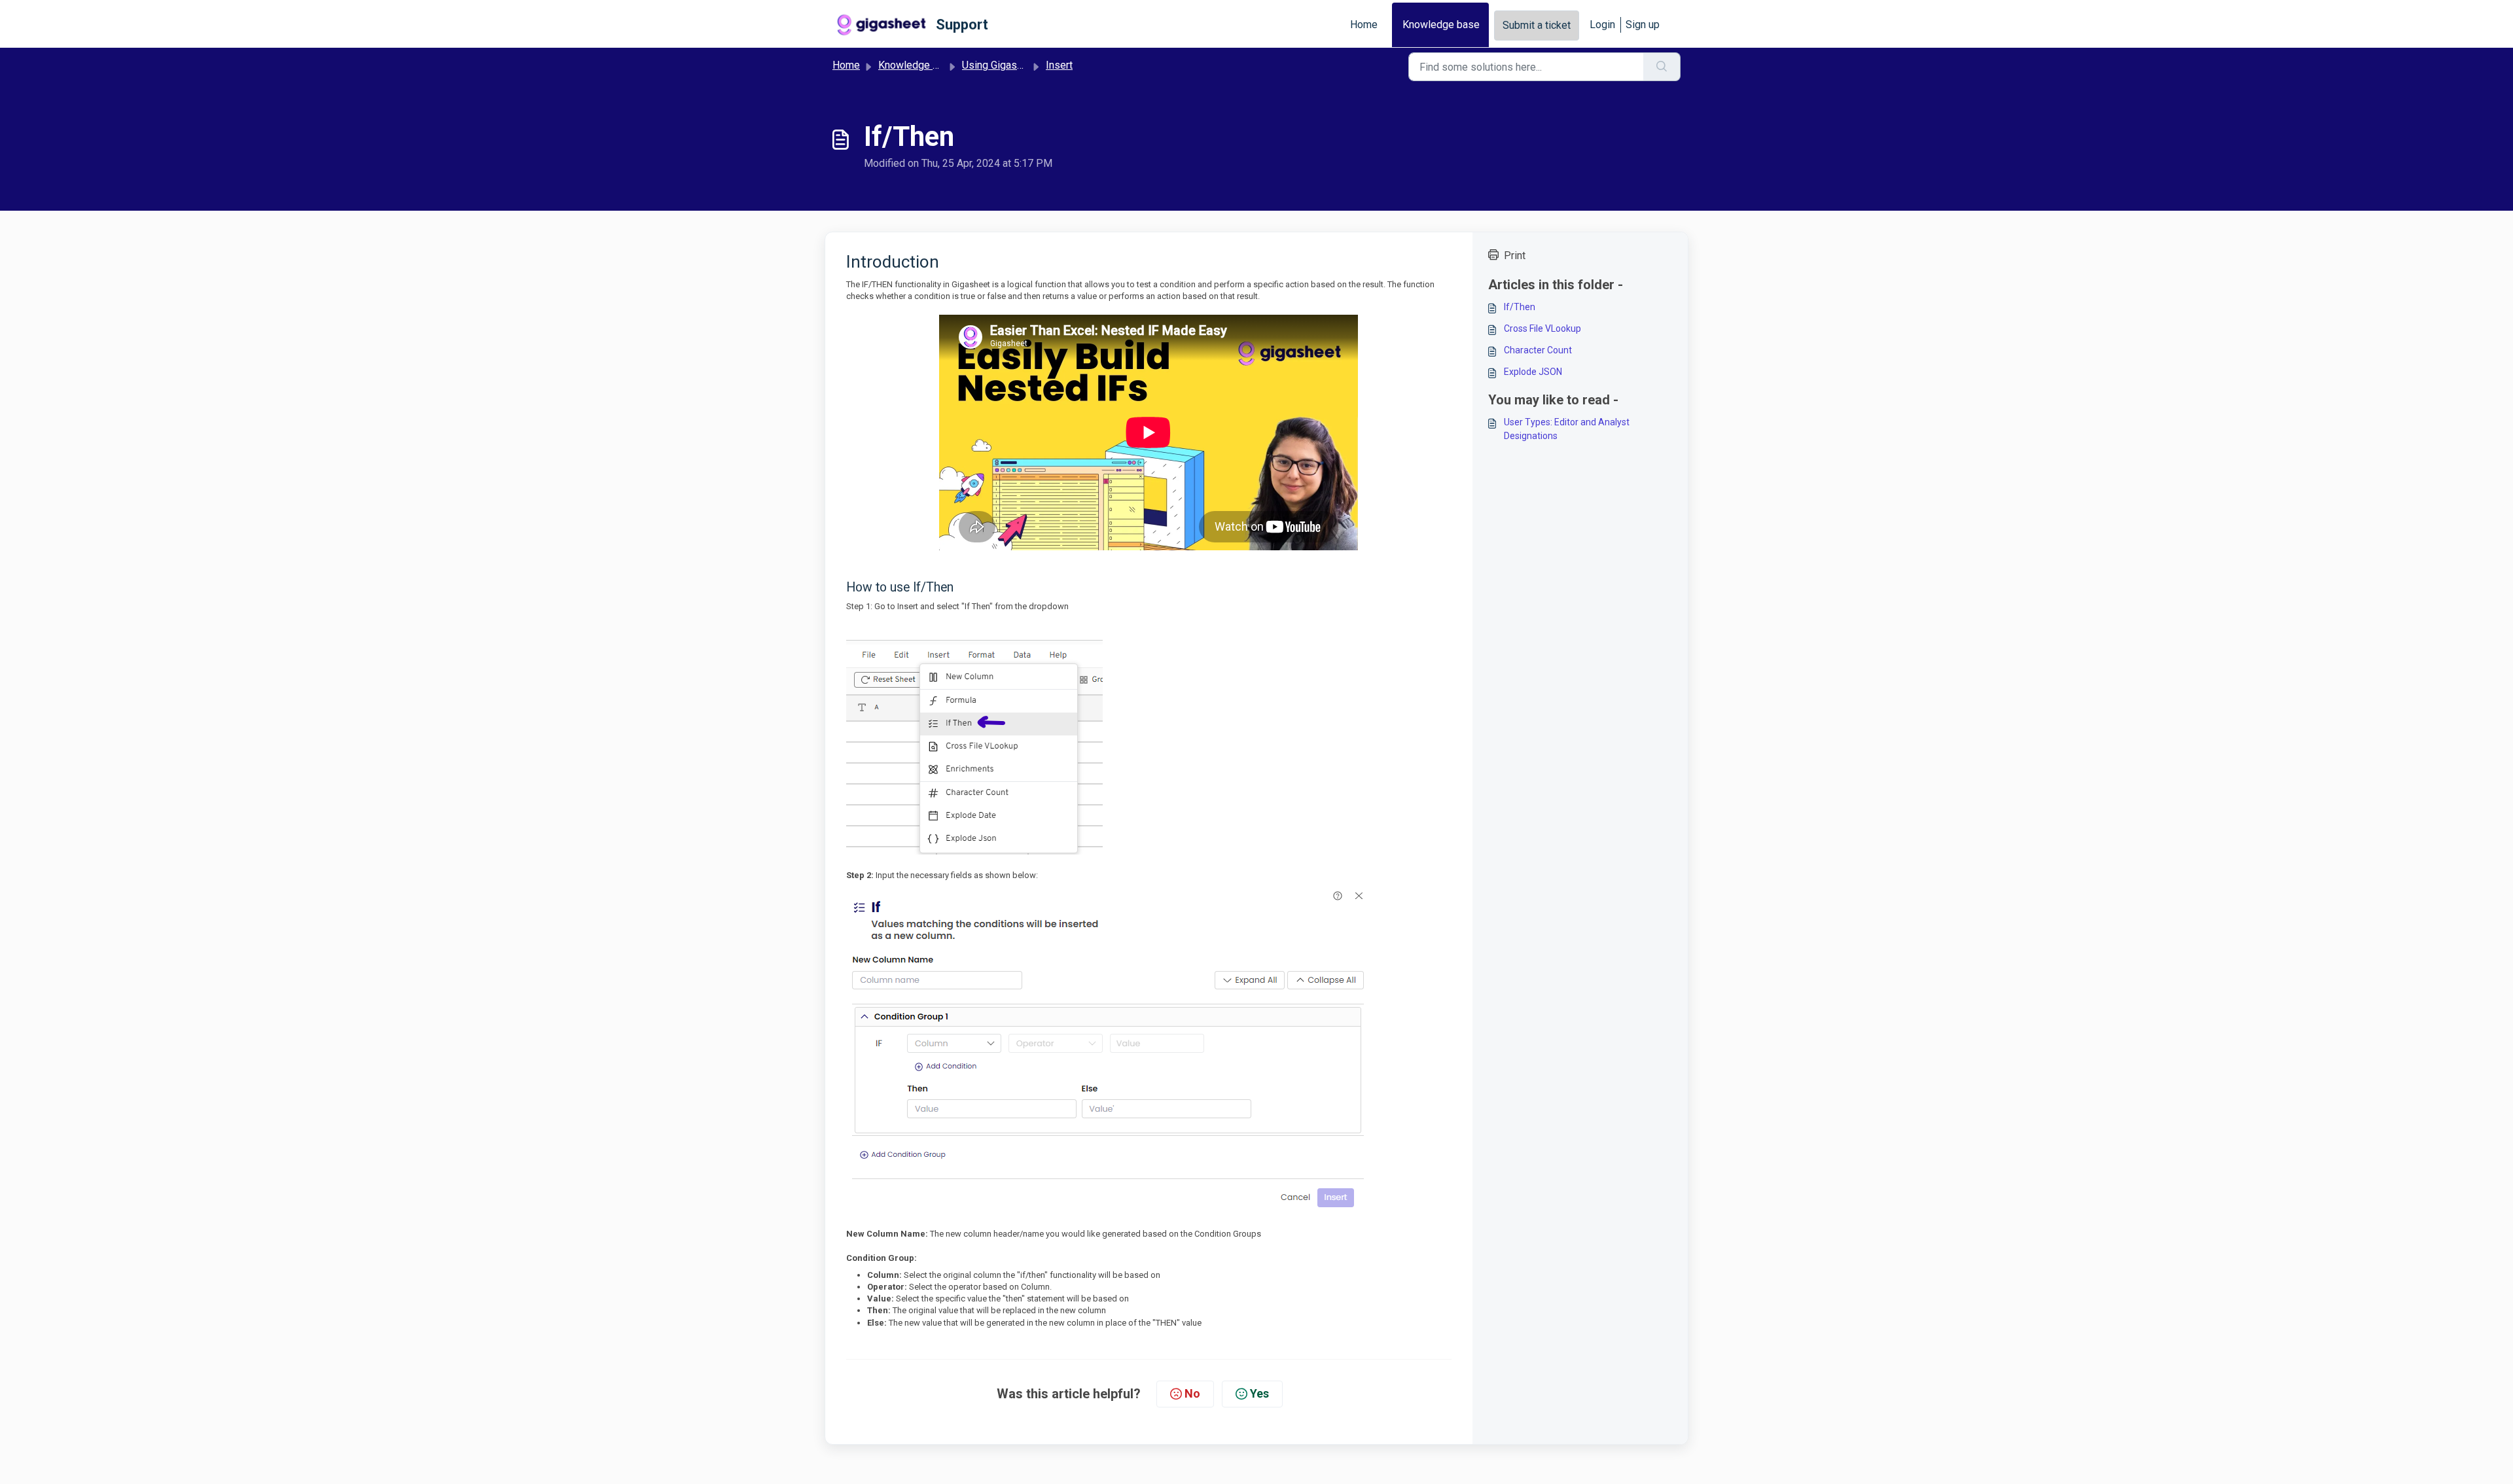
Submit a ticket (1537, 25)
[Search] (1662, 67)
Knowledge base (1441, 25)
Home (1364, 25)
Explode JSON (1533, 372)
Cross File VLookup (1542, 328)
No (1192, 1393)
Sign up (1643, 25)
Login (1602, 25)
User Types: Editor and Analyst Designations (1567, 429)
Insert (1059, 65)
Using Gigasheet (1000, 65)
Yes (1259, 1393)
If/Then (1520, 307)
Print (1515, 256)
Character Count (1538, 350)
